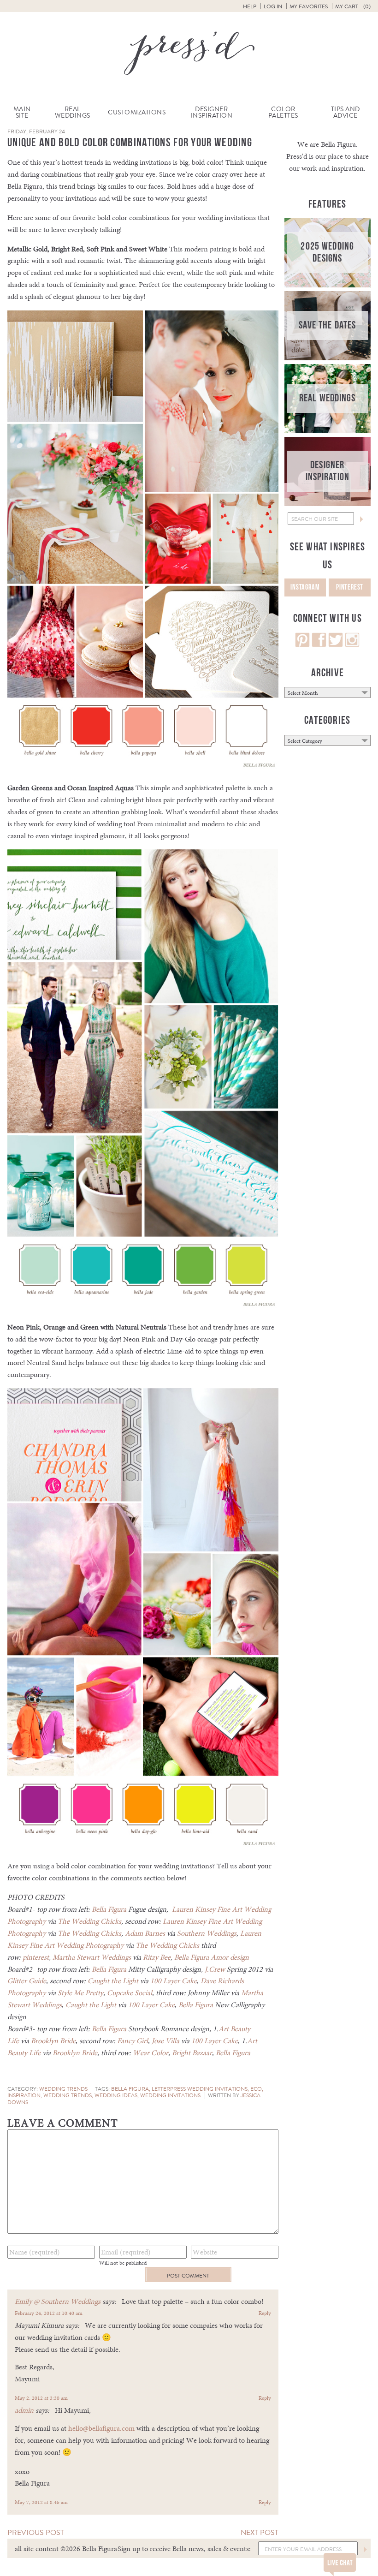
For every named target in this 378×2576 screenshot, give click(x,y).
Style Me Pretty (80, 1993)
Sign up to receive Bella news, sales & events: (184, 2549)
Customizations (137, 112)
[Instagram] (352, 645)
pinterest (36, 1957)
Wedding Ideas (116, 2095)
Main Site (22, 112)
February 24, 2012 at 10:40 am (49, 2313)
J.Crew (216, 1969)
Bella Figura (109, 1909)
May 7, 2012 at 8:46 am (41, 2502)
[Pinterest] (302, 645)
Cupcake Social (130, 1993)
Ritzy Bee (157, 1957)
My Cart (353, 6)
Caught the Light (113, 1981)
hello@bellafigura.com (101, 2428)
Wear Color (151, 2053)
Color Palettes (283, 112)
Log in (273, 6)
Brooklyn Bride (53, 2041)
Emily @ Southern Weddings (58, 2301)
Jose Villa (165, 2041)
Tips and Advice (346, 112)
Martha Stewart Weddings (92, 1957)
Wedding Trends (63, 2089)
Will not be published (123, 2263)
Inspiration (24, 2095)
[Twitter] (336, 645)
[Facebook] (319, 645)
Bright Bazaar (192, 2053)
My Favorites (309, 6)
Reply (265, 2313)
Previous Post (36, 2532)
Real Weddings (73, 112)
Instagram (305, 587)
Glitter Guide (27, 1981)
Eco (256, 2089)
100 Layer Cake (174, 1981)
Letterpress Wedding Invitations (200, 2089)
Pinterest (350, 587)
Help (250, 6)
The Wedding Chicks (89, 1921)
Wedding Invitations (170, 2095)
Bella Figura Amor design (212, 1957)
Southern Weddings (207, 1933)
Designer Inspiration (212, 112)
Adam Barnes (145, 1933)
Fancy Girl (133, 2041)
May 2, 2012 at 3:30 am (41, 2398)
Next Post (260, 2532)
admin (24, 2410)
